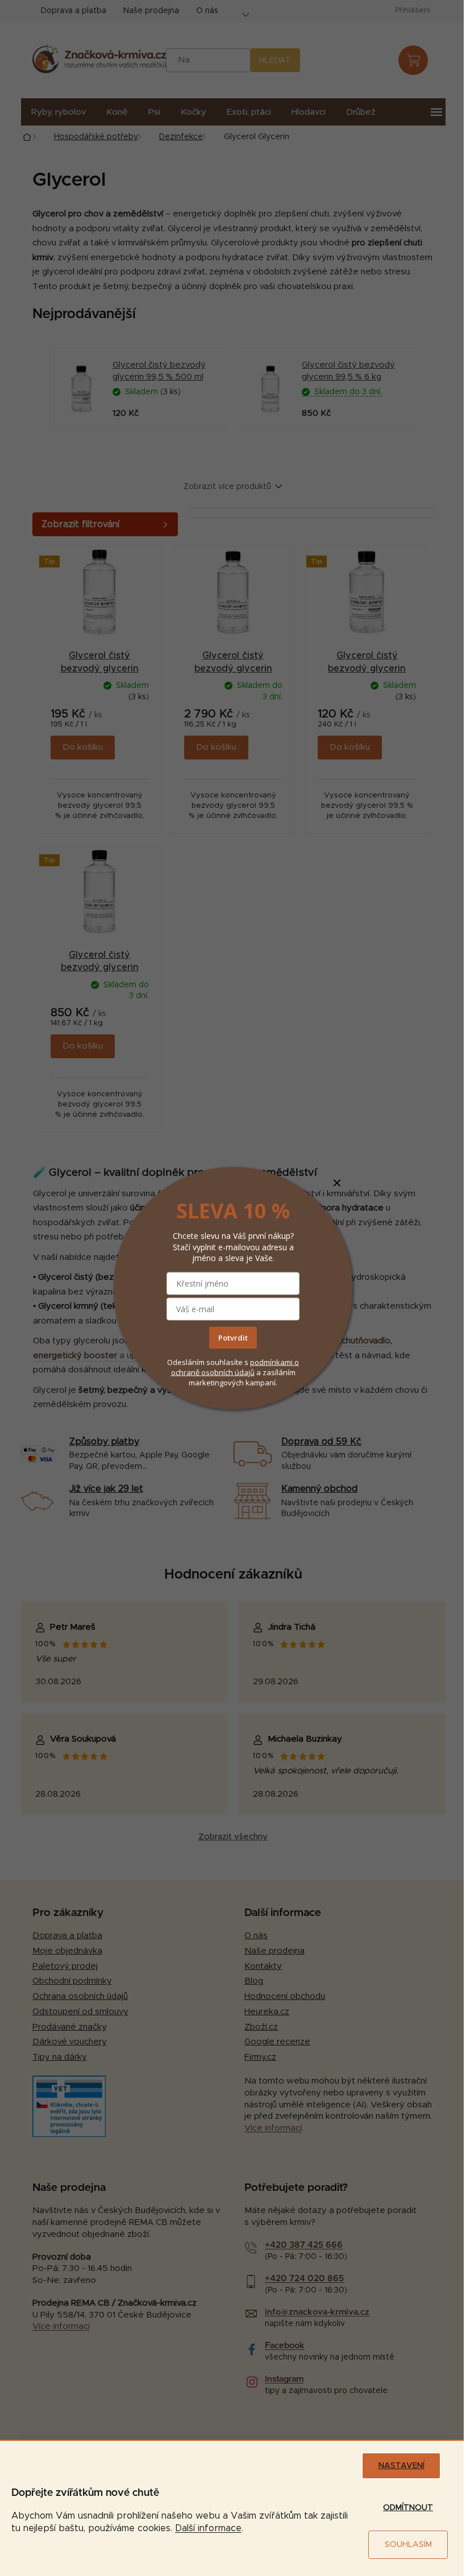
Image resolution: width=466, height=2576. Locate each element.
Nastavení (401, 2466)
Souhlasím (408, 2545)
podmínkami (272, 1362)
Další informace (208, 2528)
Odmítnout (408, 2508)
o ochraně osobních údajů (235, 1367)
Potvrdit (233, 1338)
